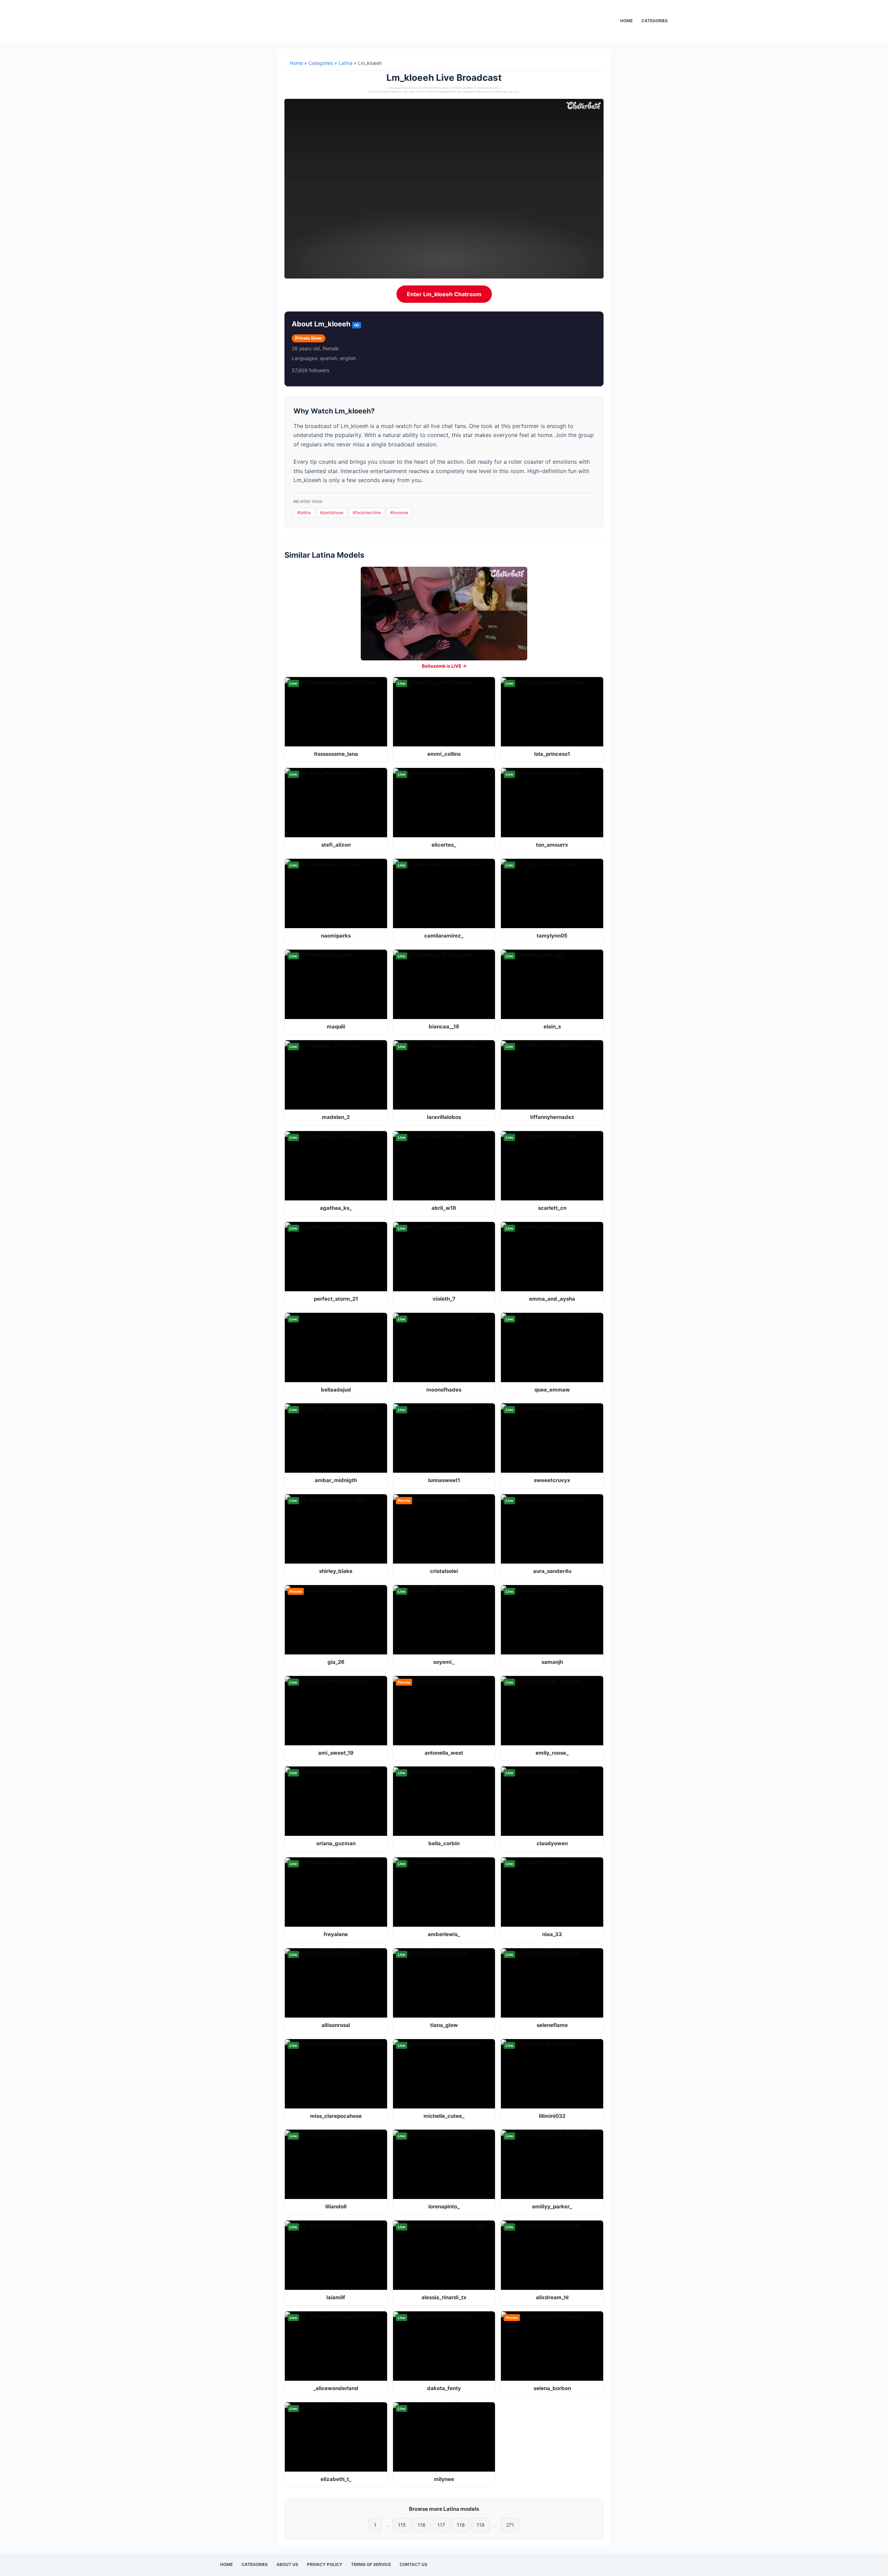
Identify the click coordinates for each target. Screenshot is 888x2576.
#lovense (399, 512)
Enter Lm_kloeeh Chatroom (444, 294)
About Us (287, 2564)
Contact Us (413, 2564)
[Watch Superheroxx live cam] (444, 614)
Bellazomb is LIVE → (444, 666)
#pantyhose (332, 512)
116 (422, 2525)
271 (510, 2525)
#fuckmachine (367, 512)
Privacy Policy (325, 2564)
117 (441, 2525)
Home (626, 21)
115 (402, 2525)
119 (481, 2525)
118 (461, 2525)
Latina (345, 63)
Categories (655, 21)
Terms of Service (371, 2564)
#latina (304, 512)
